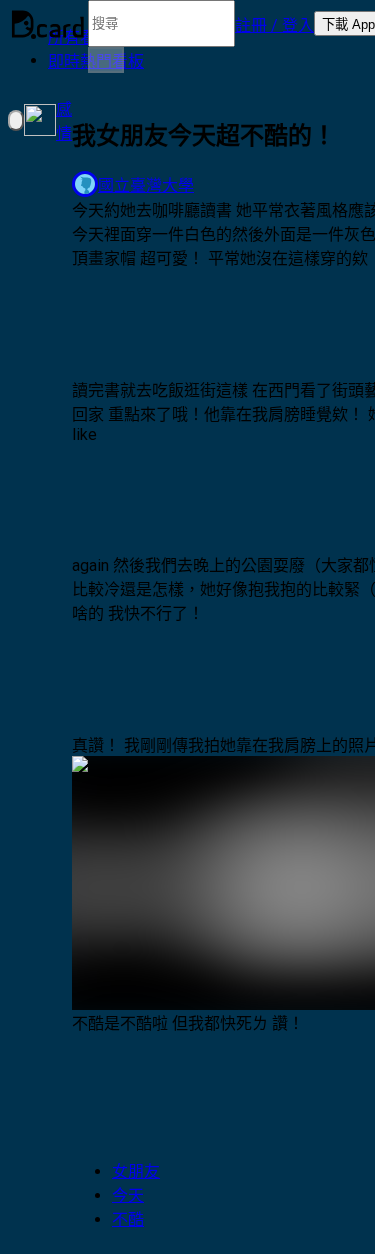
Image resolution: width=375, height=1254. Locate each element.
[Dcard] (48, 24)
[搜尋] (106, 60)
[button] (274, 24)
